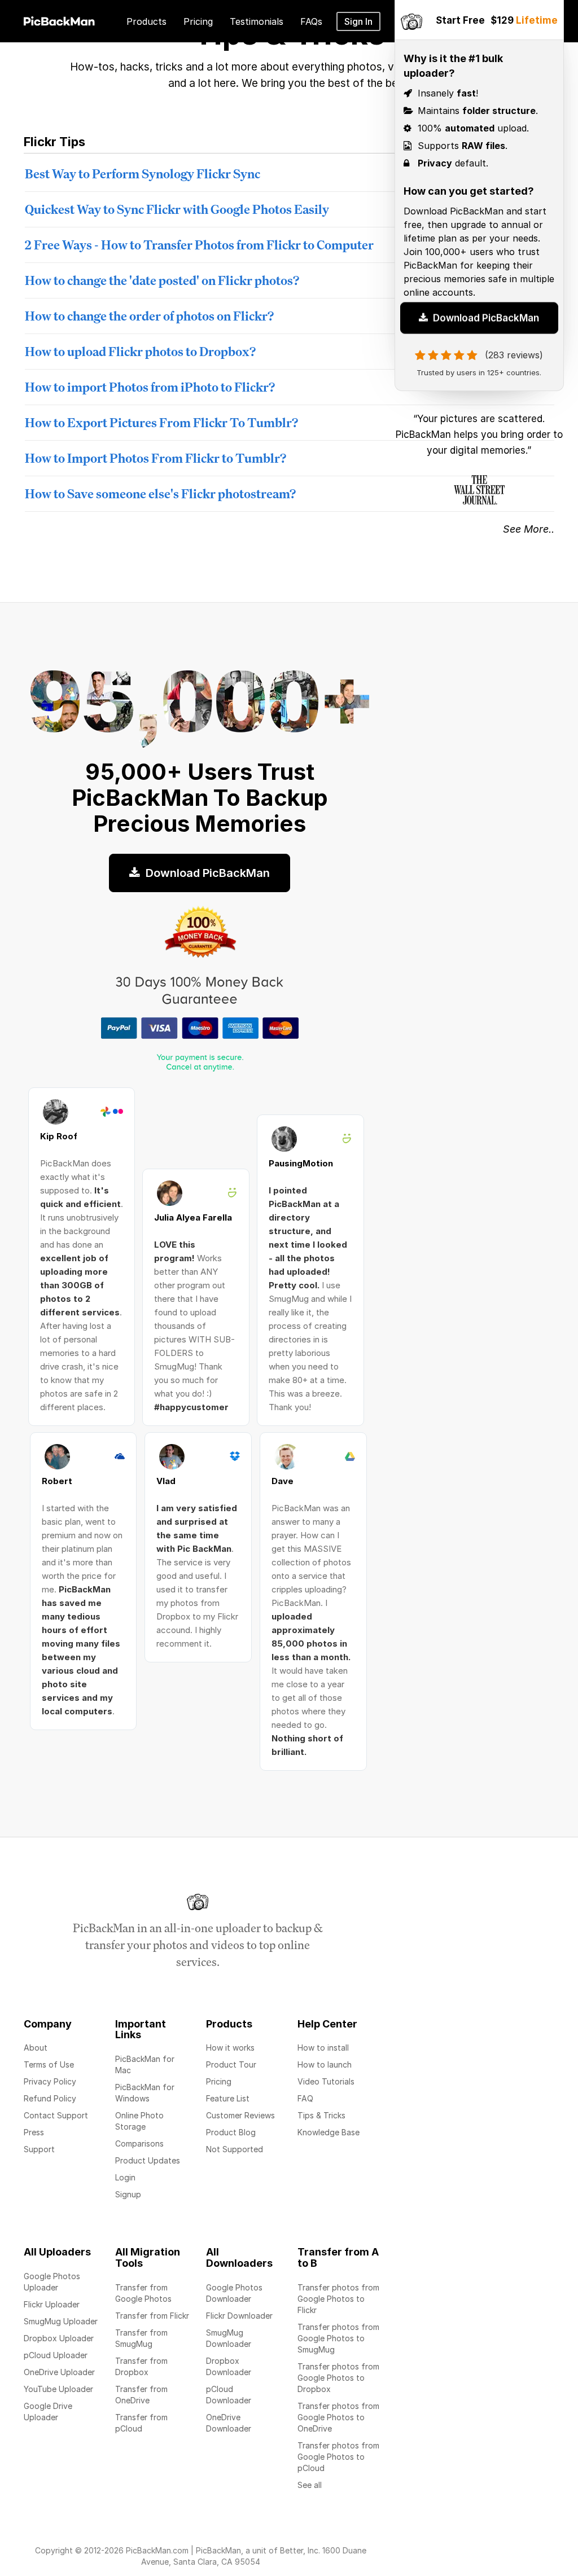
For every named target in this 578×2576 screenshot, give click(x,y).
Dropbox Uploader (59, 2338)
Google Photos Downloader (234, 2293)
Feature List (228, 2098)
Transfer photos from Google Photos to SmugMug (338, 2338)
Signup (128, 2194)
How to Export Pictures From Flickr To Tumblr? (161, 422)
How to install (323, 2048)
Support (39, 2149)
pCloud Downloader (229, 2395)
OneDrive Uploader (59, 2372)
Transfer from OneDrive (141, 2395)
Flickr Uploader (52, 2304)
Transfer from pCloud (141, 2423)
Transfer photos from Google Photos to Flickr (338, 2299)
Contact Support (56, 2115)
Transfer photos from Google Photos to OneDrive (338, 2417)
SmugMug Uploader (61, 2321)
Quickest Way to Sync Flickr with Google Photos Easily (177, 209)
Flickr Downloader (239, 2316)
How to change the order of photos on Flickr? (149, 316)
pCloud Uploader (56, 2355)
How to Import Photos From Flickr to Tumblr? (156, 458)
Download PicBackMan (485, 324)
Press (34, 2132)
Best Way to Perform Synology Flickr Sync (143, 174)
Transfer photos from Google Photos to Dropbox (338, 2378)
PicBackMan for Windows (145, 2093)
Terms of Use (49, 2064)
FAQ (305, 2098)
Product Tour (231, 2064)
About (36, 2048)
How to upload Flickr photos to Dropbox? (140, 351)
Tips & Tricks (321, 2115)
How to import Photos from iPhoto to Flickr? (150, 387)
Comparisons (139, 2143)
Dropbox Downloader (229, 2366)
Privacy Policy (50, 2081)
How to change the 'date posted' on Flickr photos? (162, 280)
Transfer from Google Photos (143, 2293)
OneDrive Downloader (229, 2423)
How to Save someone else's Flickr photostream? (160, 493)
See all (310, 2485)
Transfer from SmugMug (141, 2338)
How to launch (325, 2064)
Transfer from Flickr (152, 2316)
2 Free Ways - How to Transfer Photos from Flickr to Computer (199, 245)
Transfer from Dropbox (141, 2366)
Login (125, 2177)
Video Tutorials (326, 2081)
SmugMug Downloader (229, 2338)
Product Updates (148, 2160)
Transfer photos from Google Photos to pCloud (338, 2457)
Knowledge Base (329, 2132)
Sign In (358, 21)
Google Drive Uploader (48, 2412)
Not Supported (235, 2149)
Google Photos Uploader (52, 2282)
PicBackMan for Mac (145, 2064)
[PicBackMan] (59, 19)
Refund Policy (50, 2098)
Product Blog (231, 2132)
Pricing (219, 2081)
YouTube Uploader (58, 2389)
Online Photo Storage (139, 2121)
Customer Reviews (240, 2115)
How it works (230, 2048)
